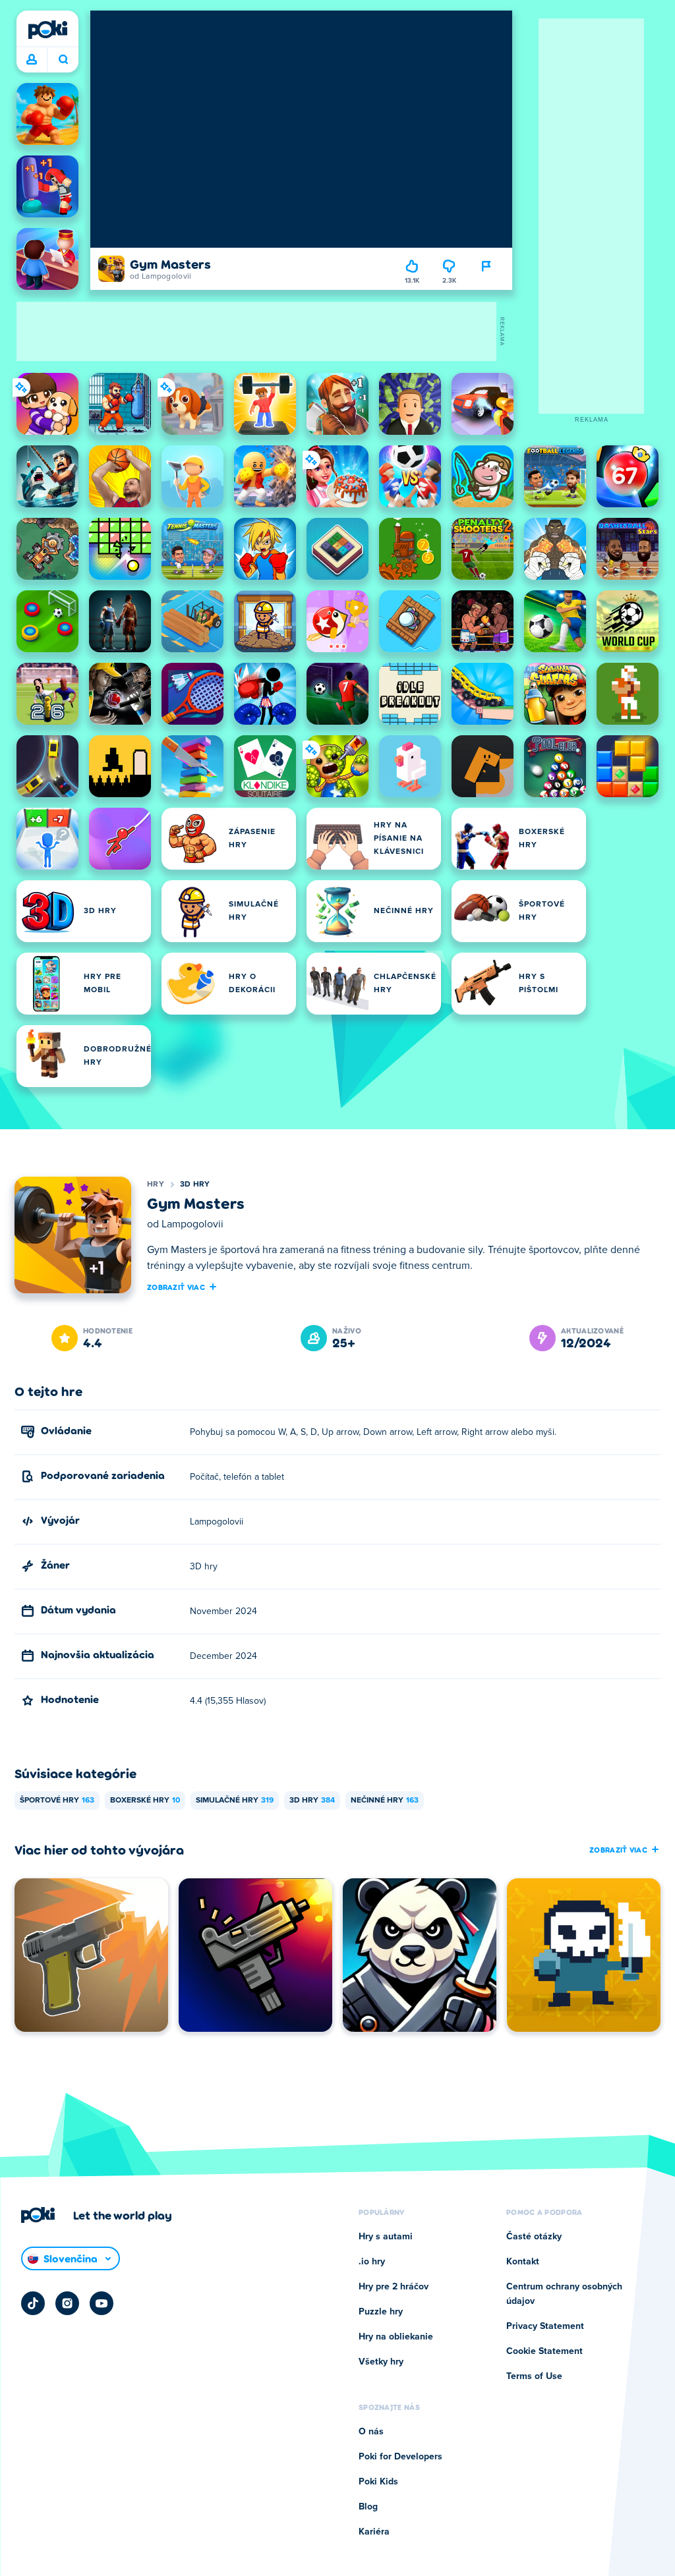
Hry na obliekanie (396, 2337)
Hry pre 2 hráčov (394, 2287)
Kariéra (374, 2532)
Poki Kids (378, 2482)
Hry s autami (386, 2237)
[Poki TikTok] (33, 2303)
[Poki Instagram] (67, 2303)
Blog (368, 2507)
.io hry (372, 2262)
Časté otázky (534, 2237)
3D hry (195, 1185)
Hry (156, 1185)
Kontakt (523, 2262)
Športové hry (57, 1801)
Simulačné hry (235, 1801)
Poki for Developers (400, 2457)
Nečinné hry (385, 1801)
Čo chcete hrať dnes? (63, 60)
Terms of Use (534, 2376)
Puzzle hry (381, 2312)
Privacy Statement (545, 2326)
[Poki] (47, 30)
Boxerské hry (145, 1801)
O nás (371, 2432)
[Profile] (32, 60)
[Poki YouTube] (102, 2303)
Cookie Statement (544, 2351)
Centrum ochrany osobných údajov (564, 2294)
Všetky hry (381, 2362)
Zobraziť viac (176, 1287)
